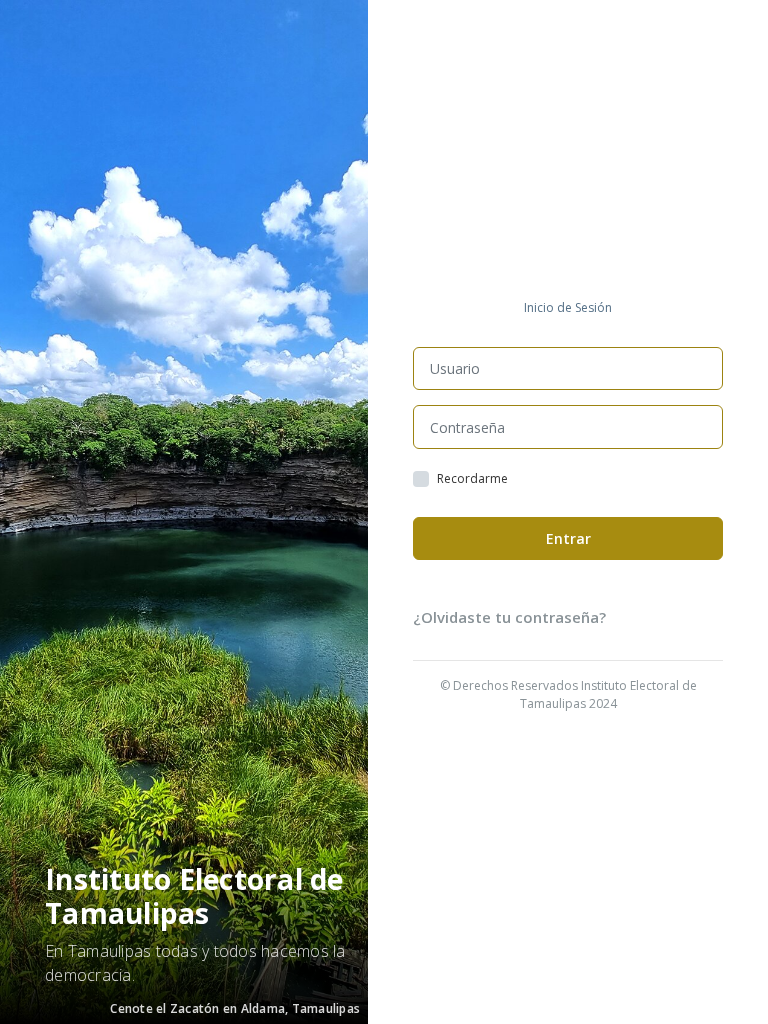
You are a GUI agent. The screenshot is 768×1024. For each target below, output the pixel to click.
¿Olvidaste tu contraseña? (509, 617)
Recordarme (472, 479)
